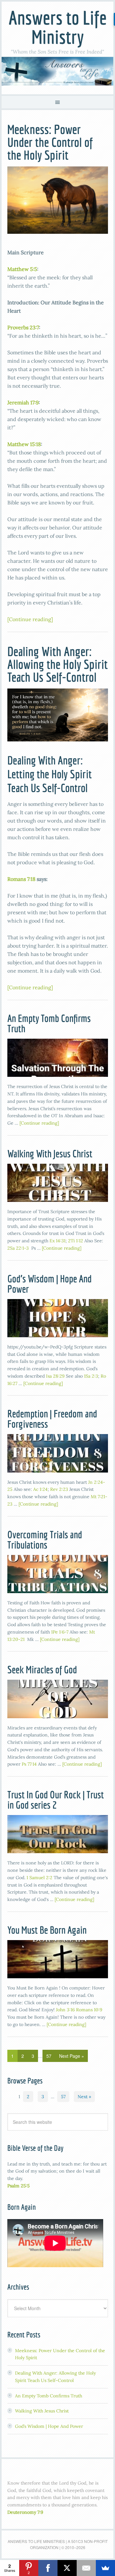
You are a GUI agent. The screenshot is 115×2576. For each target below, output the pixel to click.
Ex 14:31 (57, 1241)
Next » (84, 2097)
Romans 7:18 (21, 879)
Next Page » (72, 2056)
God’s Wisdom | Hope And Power (50, 1284)
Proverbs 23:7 (23, 327)
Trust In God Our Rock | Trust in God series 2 (56, 1800)
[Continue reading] (30, 619)
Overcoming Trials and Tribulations (45, 1540)
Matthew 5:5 (22, 269)
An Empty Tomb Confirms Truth (49, 1023)
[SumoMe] (105, 2568)
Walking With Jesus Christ (50, 1153)
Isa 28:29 (55, 1376)
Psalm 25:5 (19, 2186)
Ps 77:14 (29, 1764)
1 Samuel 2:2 (39, 1878)
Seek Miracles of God (42, 1669)
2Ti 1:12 (76, 1241)
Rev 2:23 (59, 1489)
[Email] (86, 2568)
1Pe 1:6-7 (60, 1632)
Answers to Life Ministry (58, 27)
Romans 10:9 (89, 2010)
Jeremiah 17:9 (23, 402)
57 (49, 2056)
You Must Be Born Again (47, 1930)
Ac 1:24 (40, 1489)
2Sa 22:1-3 (18, 1248)
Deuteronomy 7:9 (25, 2512)
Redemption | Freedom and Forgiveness (52, 1419)
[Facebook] (48, 2568)
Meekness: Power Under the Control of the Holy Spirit (50, 142)
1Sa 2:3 (91, 1376)
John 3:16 (65, 2010)
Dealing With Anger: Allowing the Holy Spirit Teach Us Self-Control (57, 664)
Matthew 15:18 (24, 444)
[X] (67, 2568)
